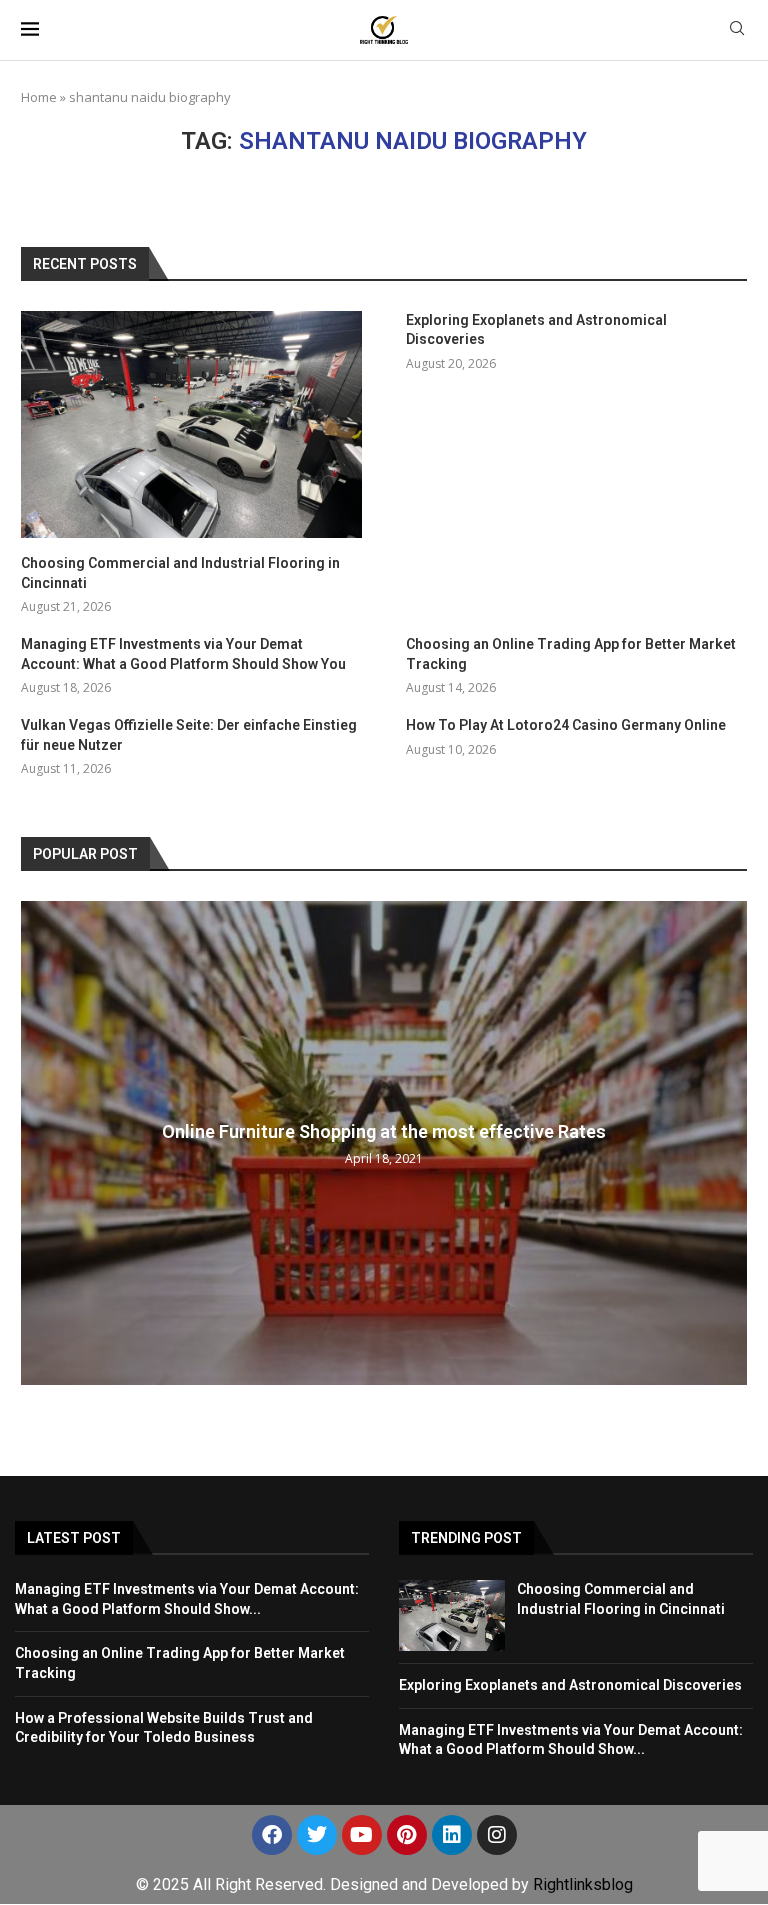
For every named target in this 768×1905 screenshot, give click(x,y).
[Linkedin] (452, 1835)
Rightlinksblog (583, 1884)
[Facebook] (272, 1835)
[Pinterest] (407, 1835)
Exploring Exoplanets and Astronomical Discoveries (536, 330)
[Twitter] (317, 1835)
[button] (39, 1142)
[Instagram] (497, 1835)
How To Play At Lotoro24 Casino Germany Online (566, 725)
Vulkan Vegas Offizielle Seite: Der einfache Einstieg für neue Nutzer (189, 735)
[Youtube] (362, 1835)
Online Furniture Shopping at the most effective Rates (384, 1131)
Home (39, 97)
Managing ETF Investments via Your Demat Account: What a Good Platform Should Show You (183, 654)
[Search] (737, 30)
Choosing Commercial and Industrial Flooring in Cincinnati (180, 573)
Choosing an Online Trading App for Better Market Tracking (571, 654)
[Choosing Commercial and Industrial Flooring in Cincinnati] (191, 424)
